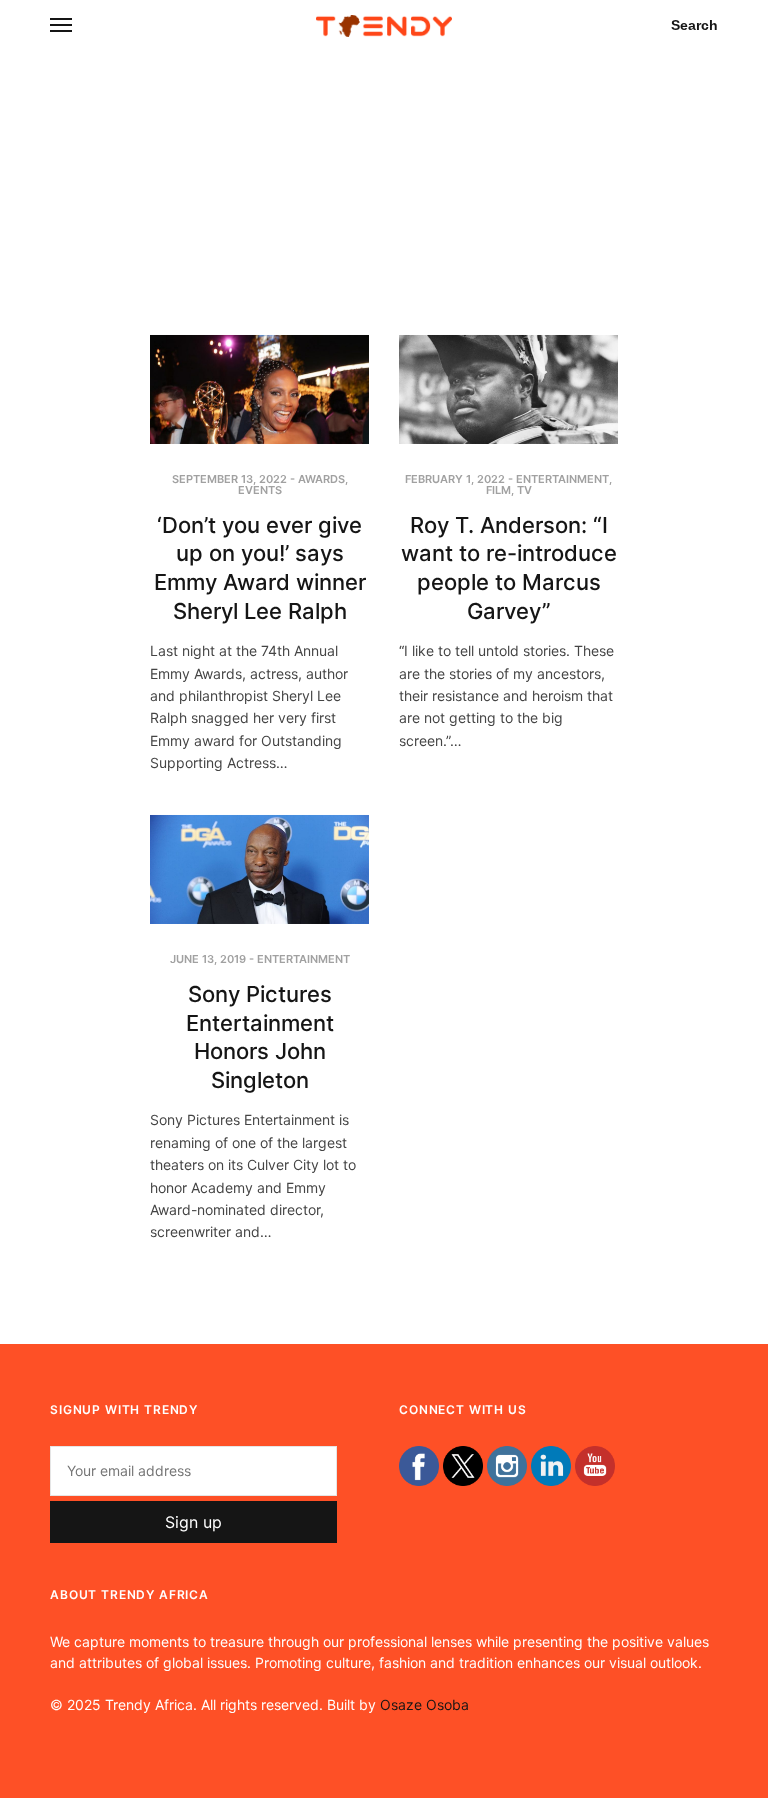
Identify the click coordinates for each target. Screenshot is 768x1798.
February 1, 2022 (455, 479)
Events (260, 490)
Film (498, 490)
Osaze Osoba (424, 1704)
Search (694, 25)
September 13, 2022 (229, 479)
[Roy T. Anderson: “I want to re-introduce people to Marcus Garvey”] (508, 389)
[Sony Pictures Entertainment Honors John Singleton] (259, 870)
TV (524, 490)
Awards (321, 479)
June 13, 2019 (208, 959)
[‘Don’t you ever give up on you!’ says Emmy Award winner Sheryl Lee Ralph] (259, 389)
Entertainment (562, 479)
